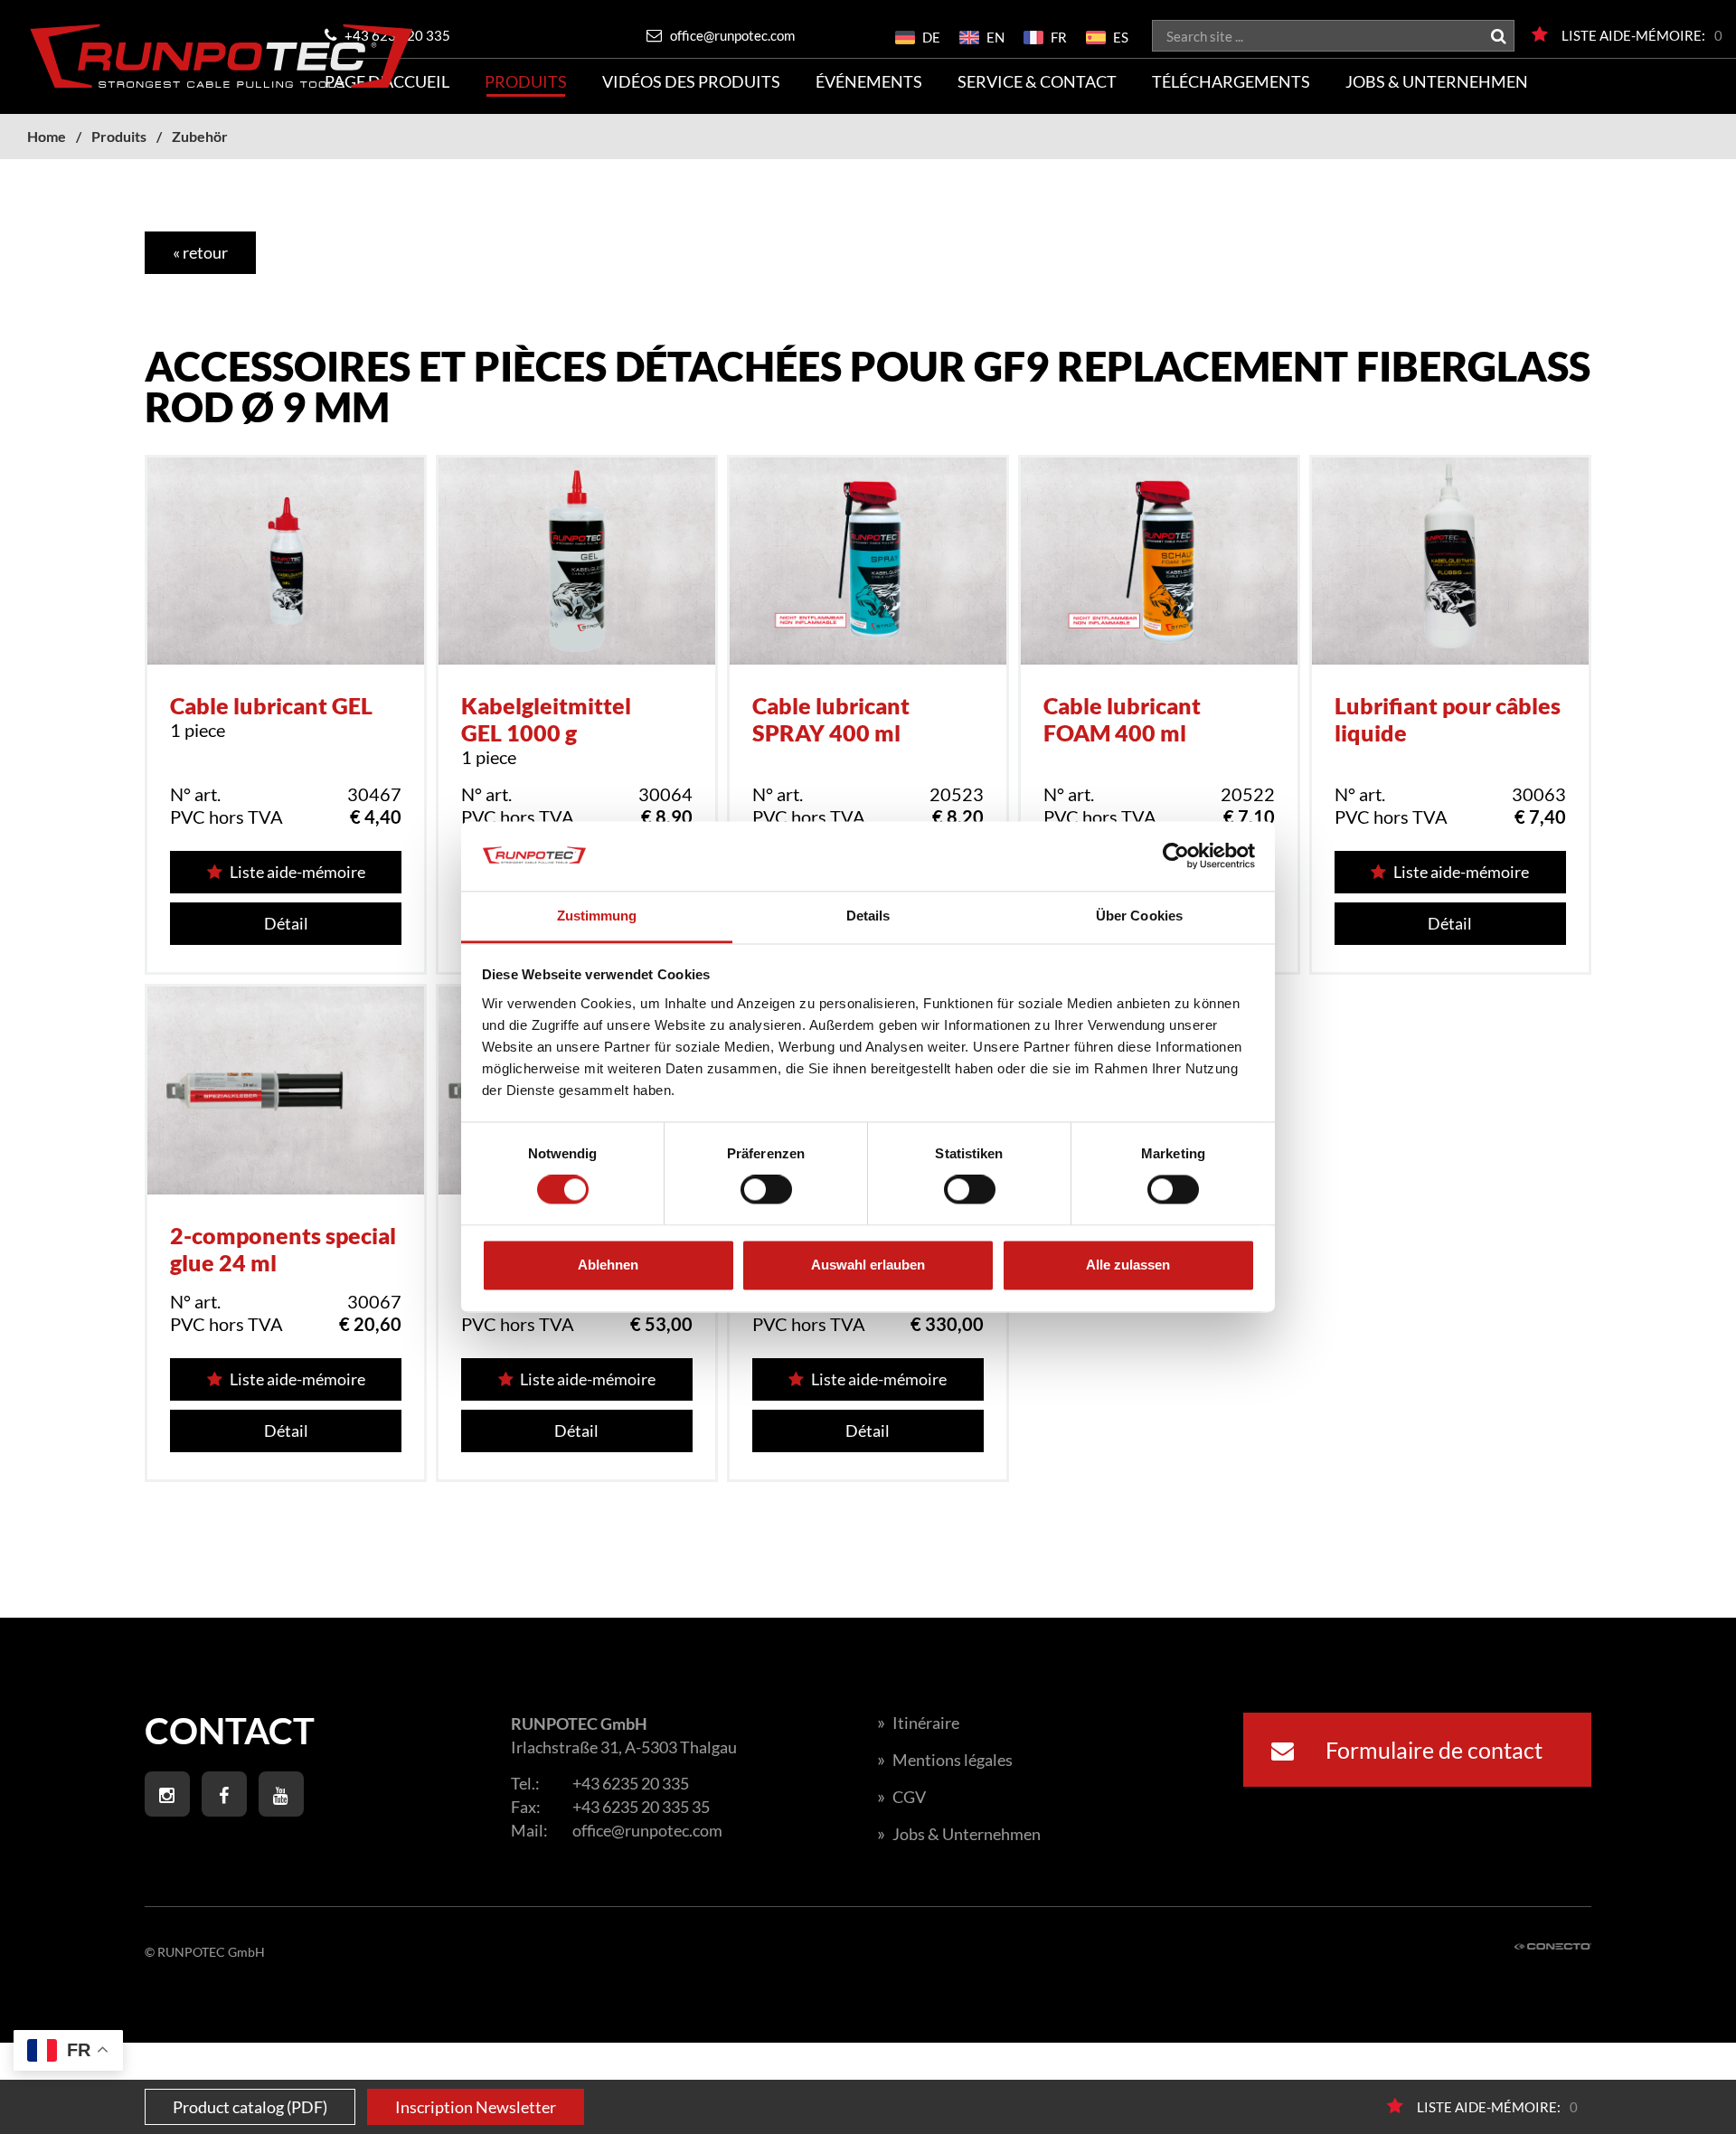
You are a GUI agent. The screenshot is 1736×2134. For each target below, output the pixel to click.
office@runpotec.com (731, 35)
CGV (901, 1797)
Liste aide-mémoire (297, 872)
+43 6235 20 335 (631, 1783)
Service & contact (1037, 81)
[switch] (766, 1190)
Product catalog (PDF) (250, 2107)
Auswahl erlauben (868, 1265)
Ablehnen (608, 1265)
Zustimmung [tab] (597, 916)
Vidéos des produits (691, 81)
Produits (526, 81)
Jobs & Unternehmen (1437, 81)
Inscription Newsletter (476, 2107)
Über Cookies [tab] (1139, 916)
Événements (869, 81)
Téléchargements (1231, 81)
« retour (200, 252)
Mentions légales (945, 1760)
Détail (286, 923)
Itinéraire (918, 1723)
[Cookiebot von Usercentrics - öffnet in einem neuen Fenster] (1176, 856)
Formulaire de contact (1432, 1750)
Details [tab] (868, 916)
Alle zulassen (1128, 1265)
